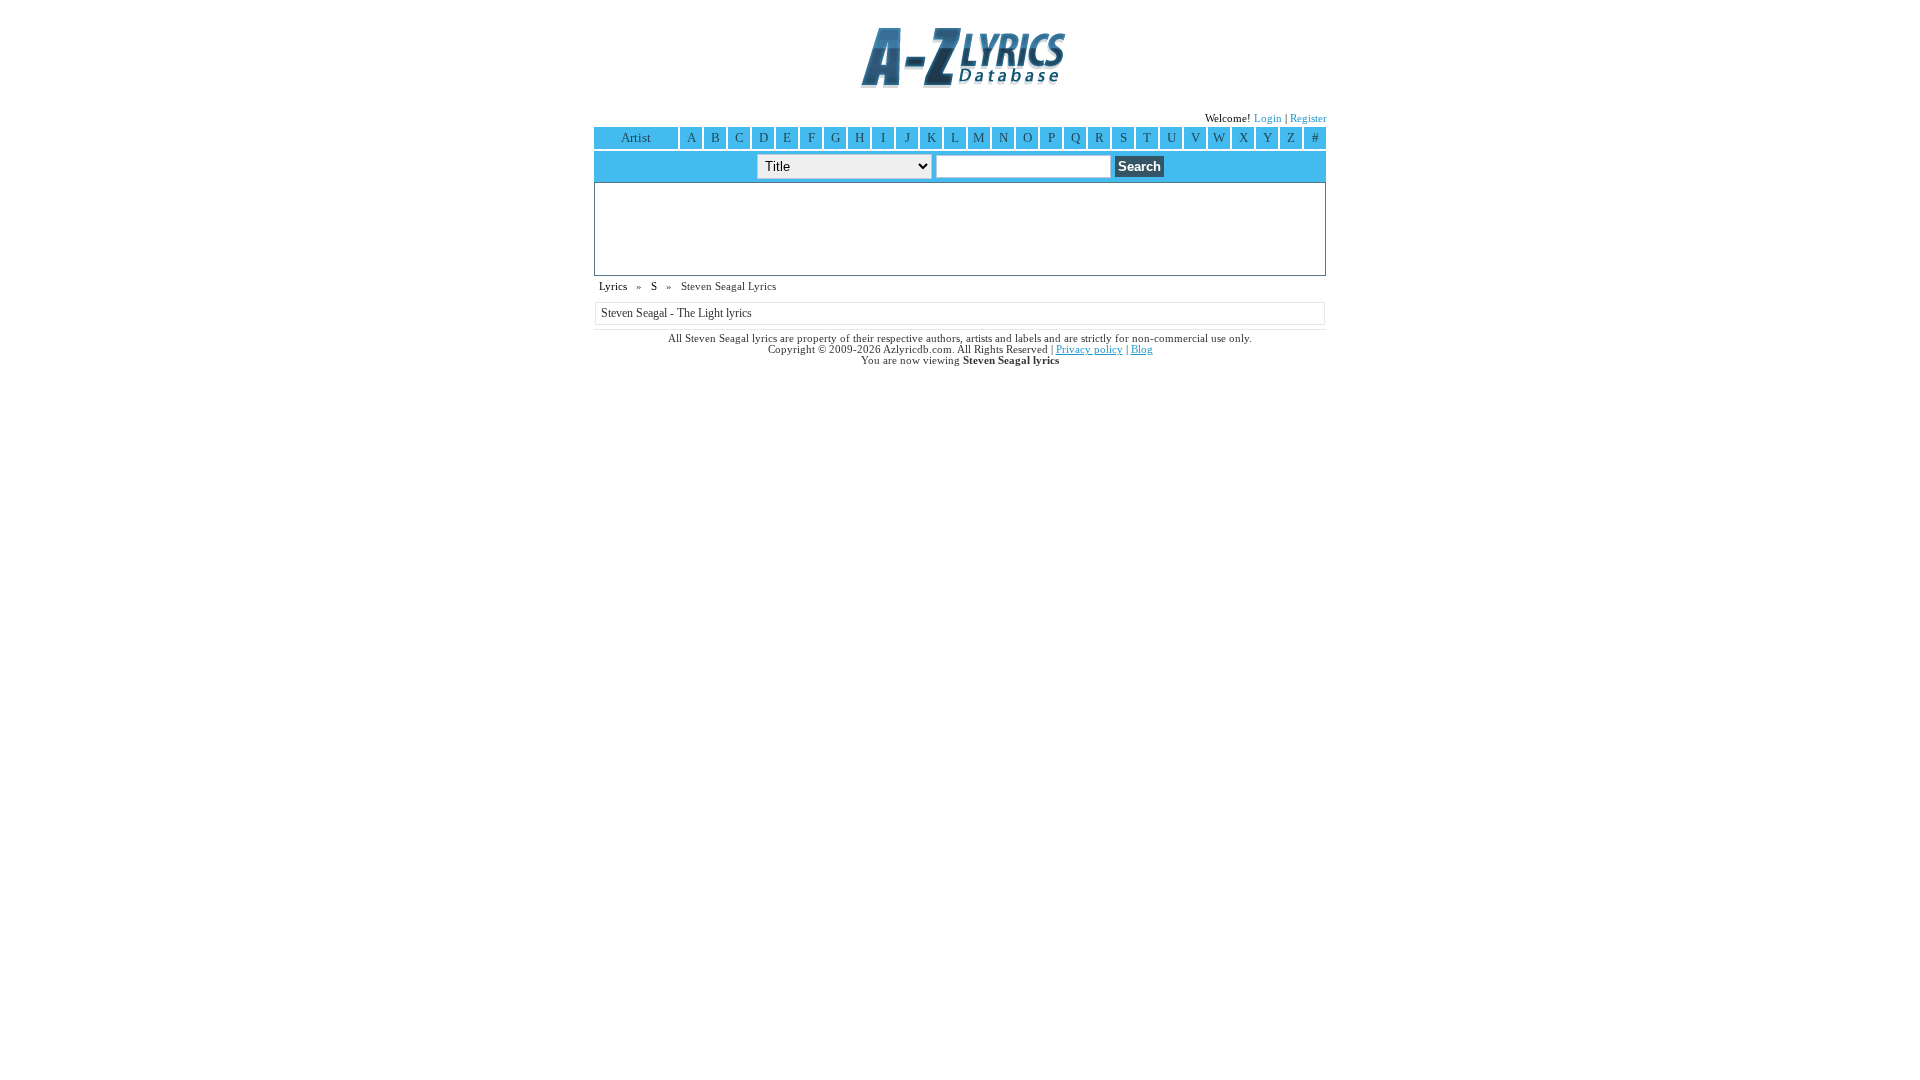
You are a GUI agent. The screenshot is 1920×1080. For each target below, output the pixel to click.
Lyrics (613, 286)
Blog (1142, 349)
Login (1268, 118)
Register (1308, 118)
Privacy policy (1089, 349)
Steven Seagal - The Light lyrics (676, 313)
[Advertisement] (960, 229)
